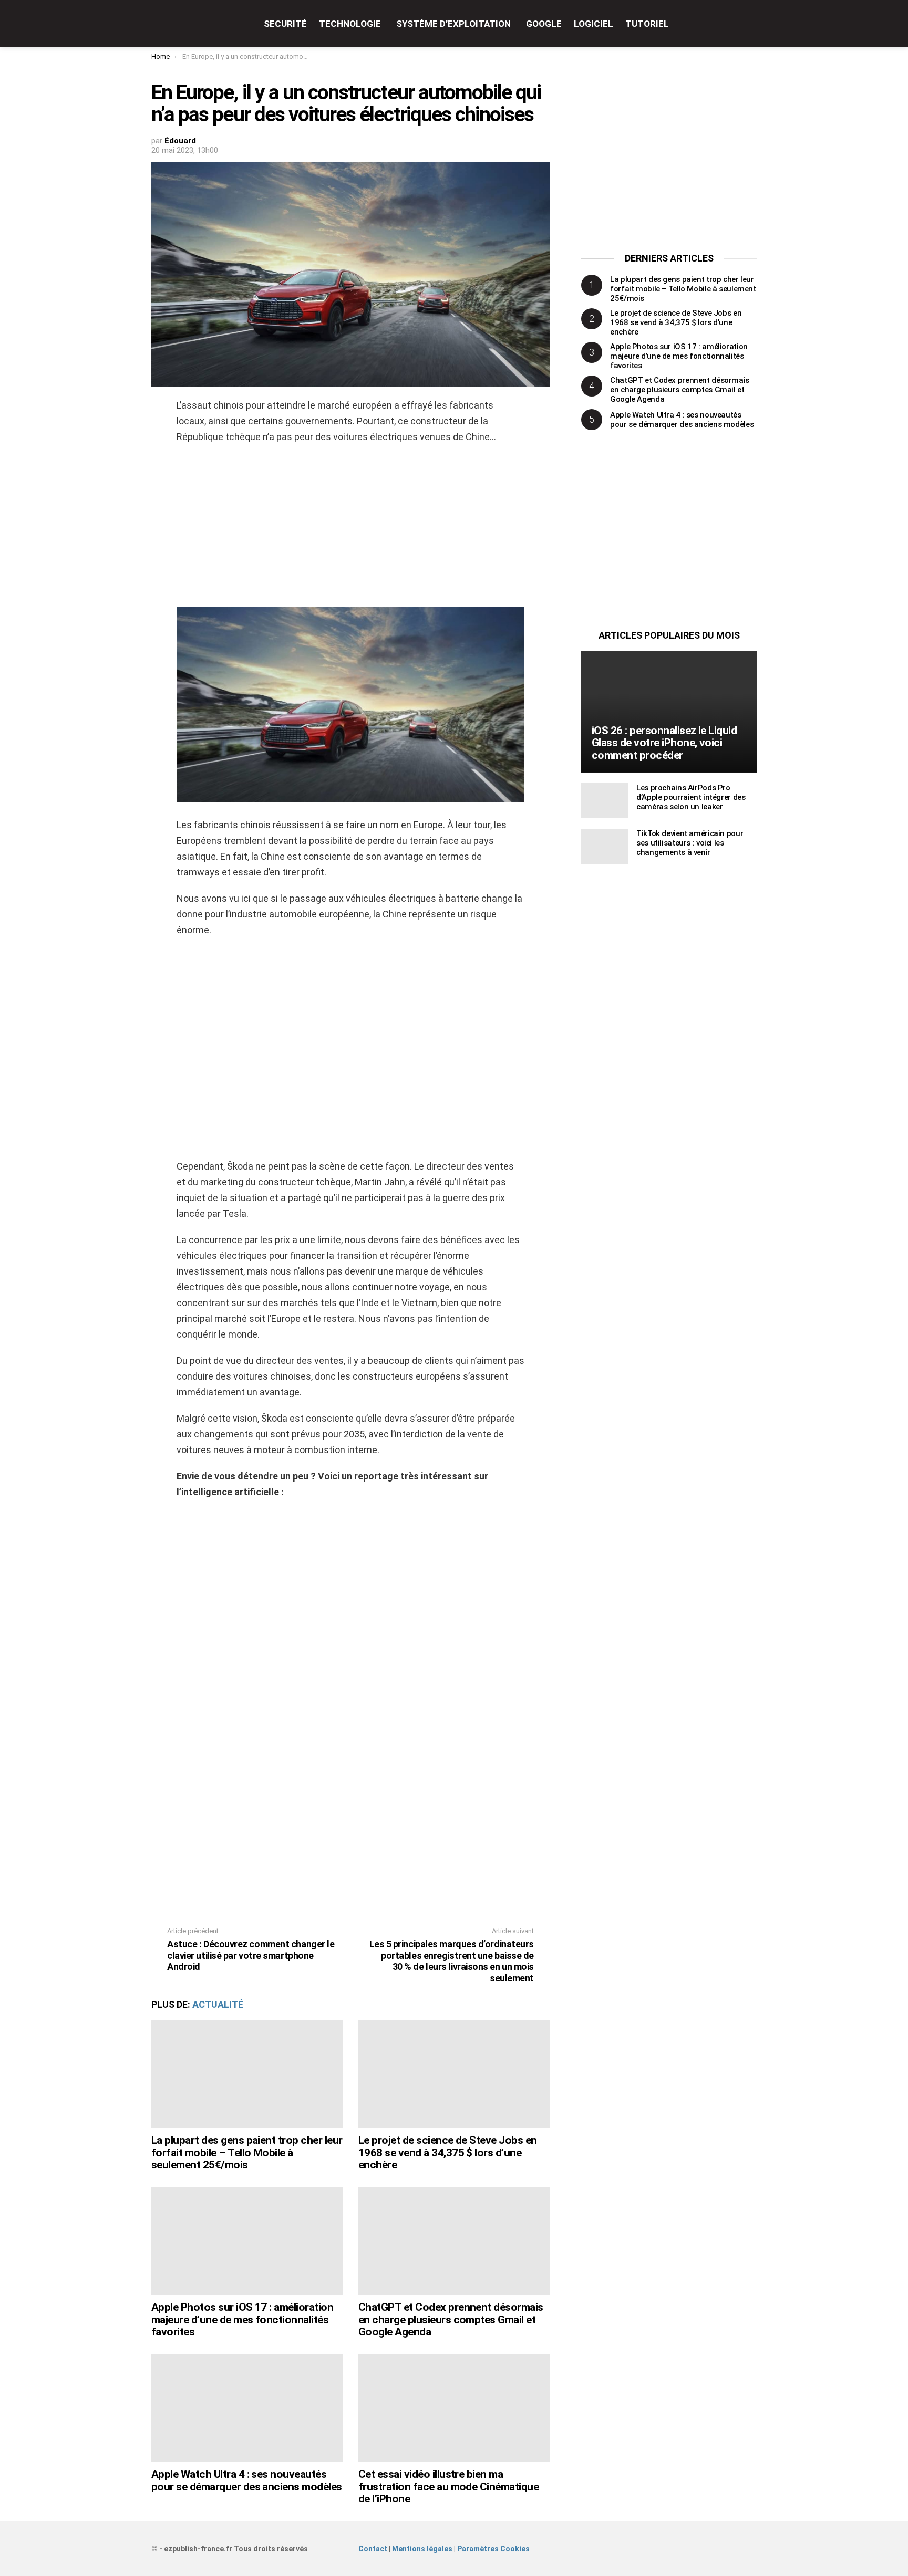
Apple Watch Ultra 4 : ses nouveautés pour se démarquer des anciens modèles (247, 2480)
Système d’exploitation (453, 24)
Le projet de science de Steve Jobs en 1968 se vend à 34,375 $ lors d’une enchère (448, 2152)
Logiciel (594, 24)
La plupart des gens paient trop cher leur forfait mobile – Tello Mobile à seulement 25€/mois (247, 2152)
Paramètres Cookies (493, 2549)
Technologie (350, 24)
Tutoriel (647, 24)
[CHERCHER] (750, 24)
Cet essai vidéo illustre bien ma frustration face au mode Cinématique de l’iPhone (448, 2486)
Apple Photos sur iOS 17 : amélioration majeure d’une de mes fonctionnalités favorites (242, 2319)
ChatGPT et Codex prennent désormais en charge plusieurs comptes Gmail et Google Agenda (451, 2319)
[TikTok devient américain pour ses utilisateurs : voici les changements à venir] (605, 846)
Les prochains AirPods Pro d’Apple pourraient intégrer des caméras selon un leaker (691, 797)
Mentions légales (422, 2549)
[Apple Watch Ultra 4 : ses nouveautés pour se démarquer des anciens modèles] (247, 2408)
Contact (373, 2549)
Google (544, 24)
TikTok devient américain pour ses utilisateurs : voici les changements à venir (690, 843)
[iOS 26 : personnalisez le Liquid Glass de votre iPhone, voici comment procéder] (669, 712)
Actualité (218, 2004)
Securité (285, 24)
